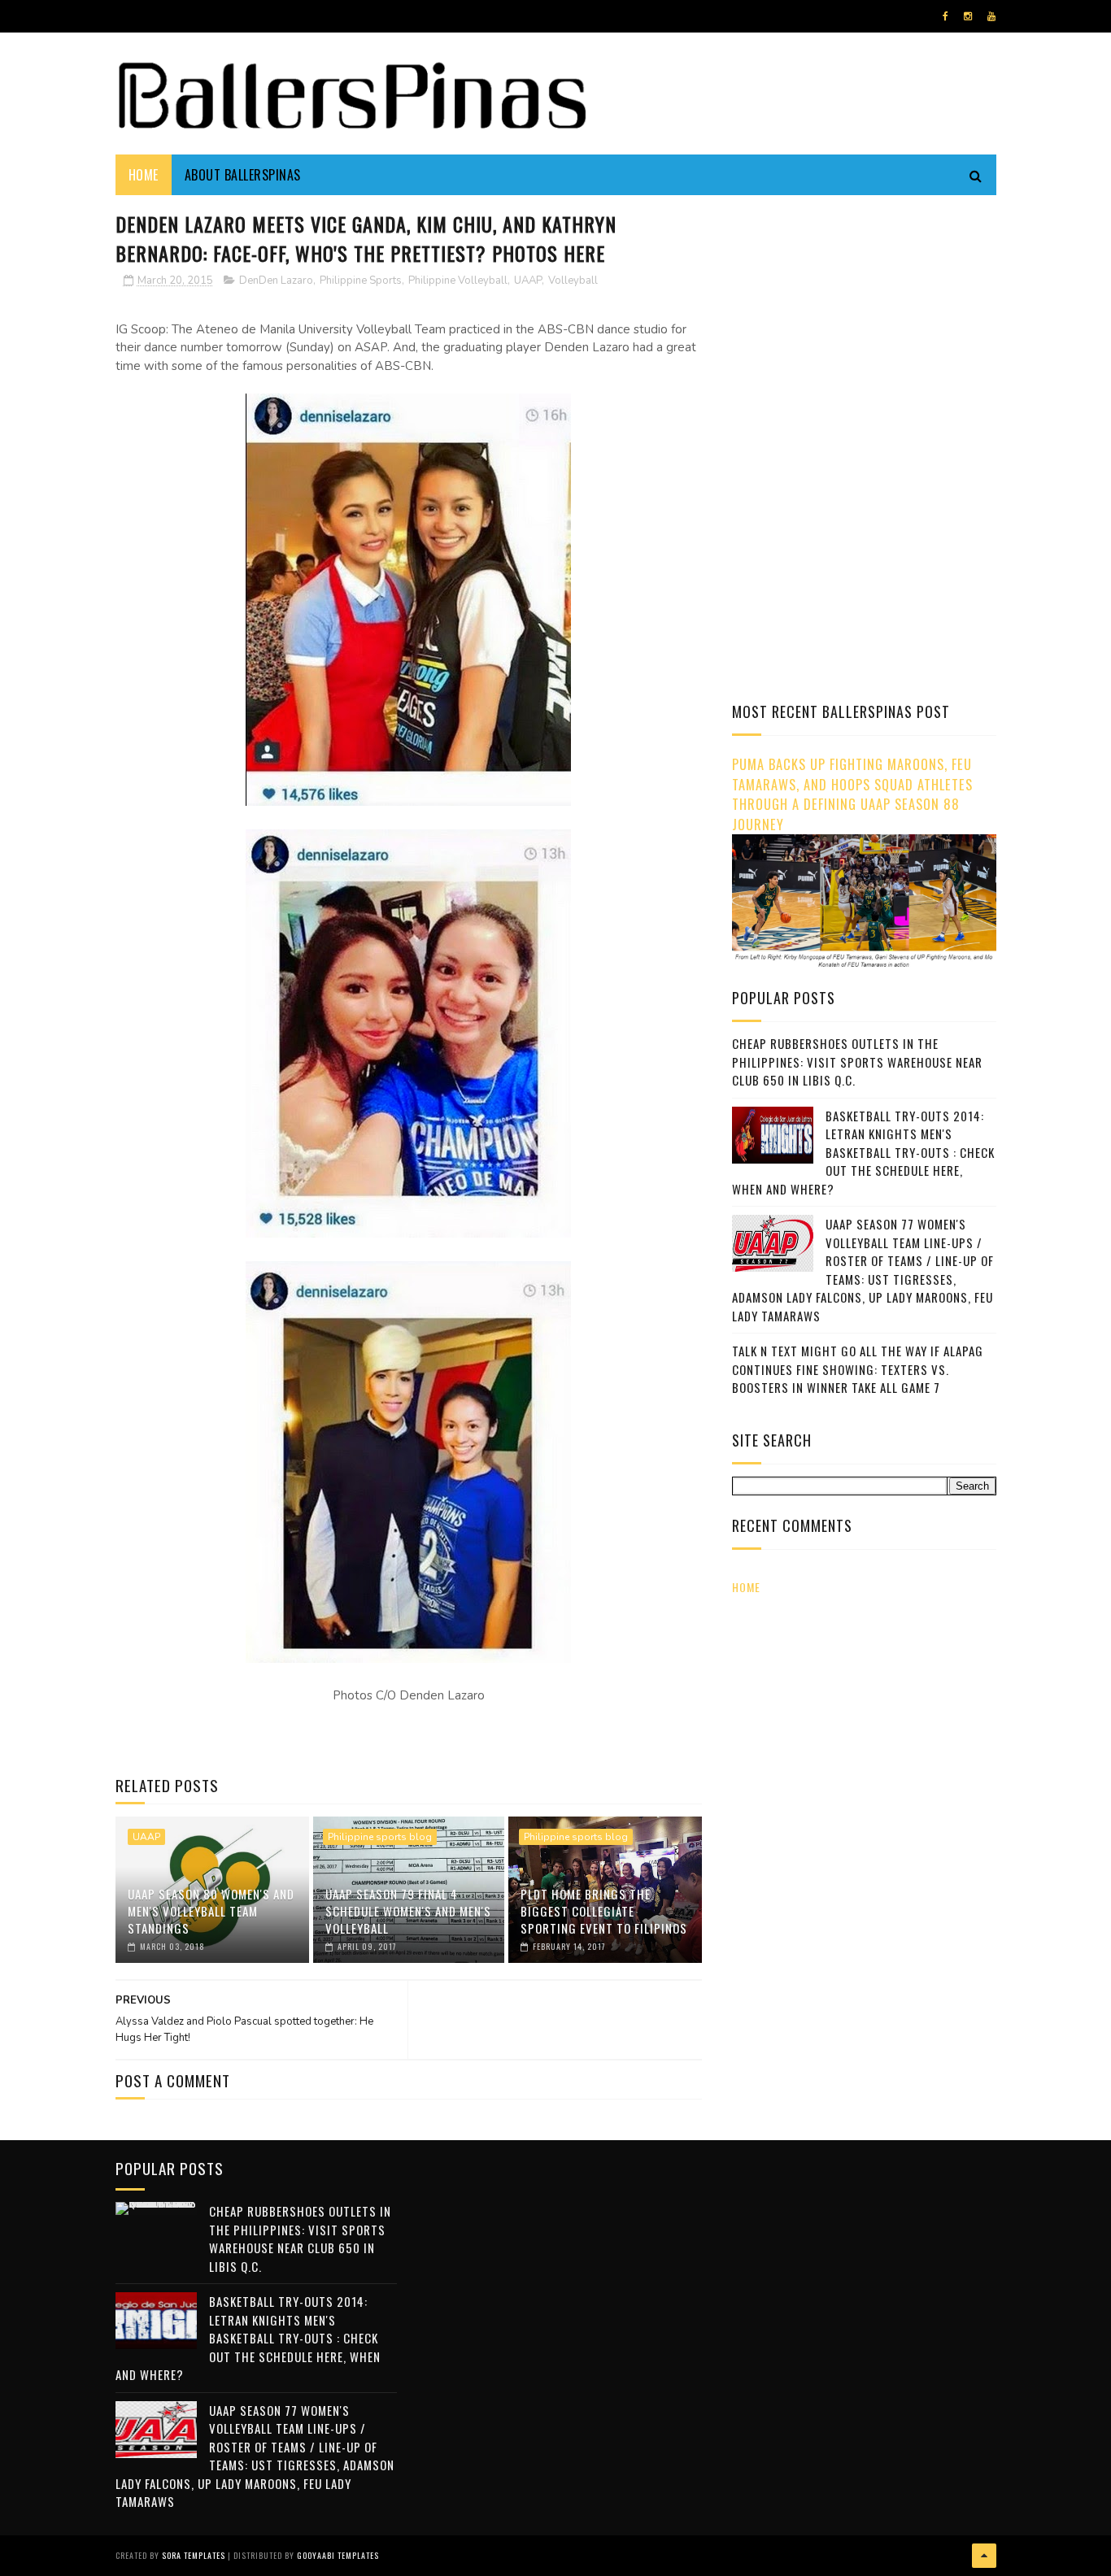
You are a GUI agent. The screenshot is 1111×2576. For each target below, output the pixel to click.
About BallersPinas (243, 175)
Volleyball (573, 281)
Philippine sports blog (380, 1837)
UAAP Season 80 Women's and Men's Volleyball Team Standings (211, 1911)
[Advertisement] (869, 321)
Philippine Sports (361, 281)
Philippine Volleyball (458, 281)
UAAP (528, 281)
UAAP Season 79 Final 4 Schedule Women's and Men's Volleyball (408, 1911)
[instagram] (968, 16)
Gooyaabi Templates (338, 2555)
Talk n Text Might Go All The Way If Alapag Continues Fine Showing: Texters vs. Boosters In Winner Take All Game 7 (858, 1369)
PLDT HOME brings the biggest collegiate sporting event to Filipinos (604, 1911)
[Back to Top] (984, 2556)
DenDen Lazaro (276, 281)
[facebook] (945, 16)
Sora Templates (194, 2555)
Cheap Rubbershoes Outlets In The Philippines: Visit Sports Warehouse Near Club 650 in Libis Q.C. (857, 1062)
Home (144, 175)
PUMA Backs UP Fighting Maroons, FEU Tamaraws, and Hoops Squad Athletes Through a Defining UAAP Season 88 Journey (852, 794)
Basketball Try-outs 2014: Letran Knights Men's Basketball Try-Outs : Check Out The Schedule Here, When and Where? (863, 1152)
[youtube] (991, 16)
